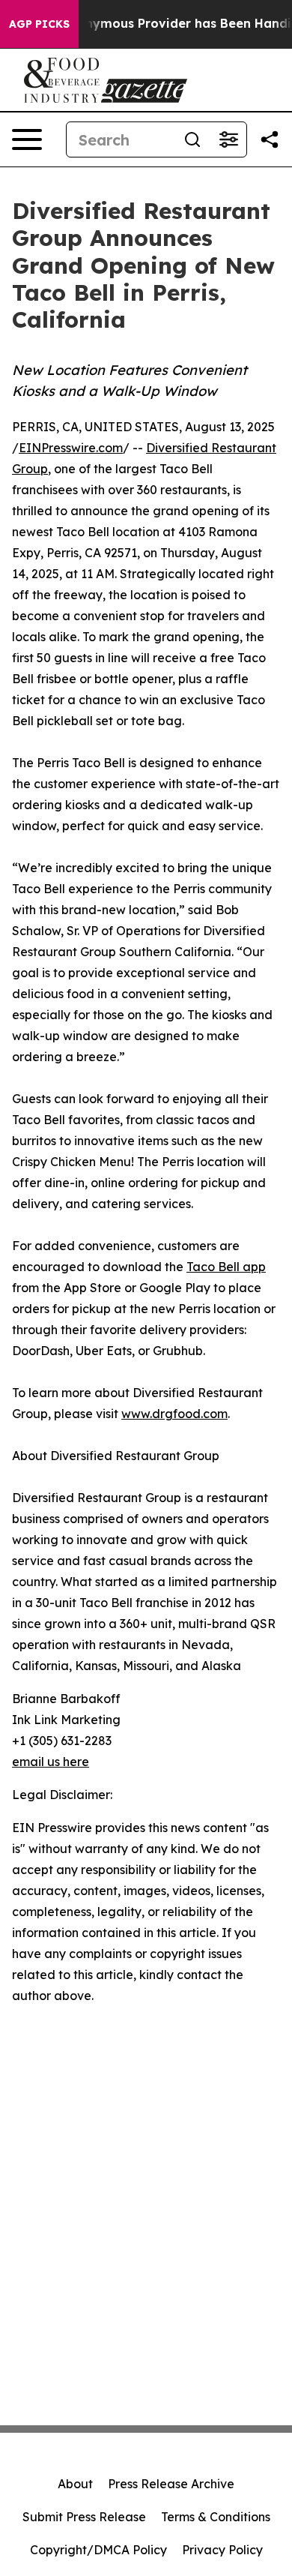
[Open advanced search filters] (228, 139)
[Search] (192, 139)
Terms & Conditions (216, 2517)
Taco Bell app (226, 1267)
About (75, 2484)
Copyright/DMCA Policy (98, 2550)
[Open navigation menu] (27, 139)
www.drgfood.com (174, 1414)
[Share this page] (270, 139)
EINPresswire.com (71, 448)
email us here (51, 1762)
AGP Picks (39, 24)
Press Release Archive (171, 2484)
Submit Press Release (84, 2517)
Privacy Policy (222, 2550)
